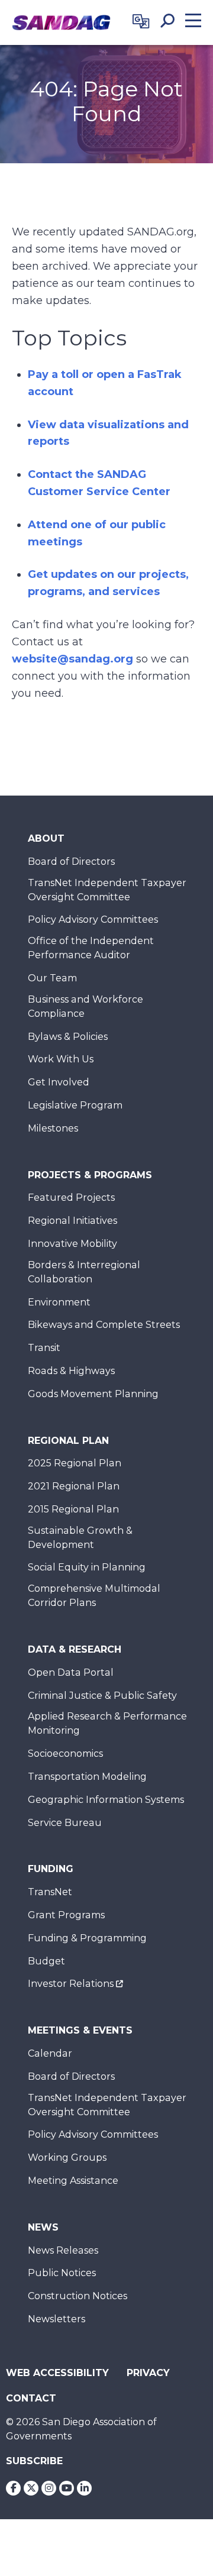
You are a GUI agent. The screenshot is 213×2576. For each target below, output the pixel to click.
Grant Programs (66, 1915)
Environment (59, 1302)
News (43, 2227)
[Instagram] (49, 2488)
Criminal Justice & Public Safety (102, 1696)
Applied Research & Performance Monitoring (107, 1723)
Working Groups (67, 2158)
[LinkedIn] (84, 2488)
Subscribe (34, 2461)
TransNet (50, 1892)
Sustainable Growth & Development (80, 1538)
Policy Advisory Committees (93, 919)
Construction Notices (78, 2296)
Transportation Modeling (87, 1777)
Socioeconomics (65, 1754)
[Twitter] (31, 2488)
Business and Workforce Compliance (85, 1006)
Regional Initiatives (72, 1221)
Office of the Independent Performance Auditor (91, 948)
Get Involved (59, 1082)
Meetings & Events (80, 2030)
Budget (46, 1961)
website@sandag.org (72, 659)
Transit (44, 1348)
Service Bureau (65, 1823)
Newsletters (57, 2319)
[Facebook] (13, 2488)
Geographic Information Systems (106, 1800)
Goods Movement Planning (93, 1394)
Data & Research (75, 1649)
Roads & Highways (71, 1371)
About (46, 838)
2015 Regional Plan (73, 1509)
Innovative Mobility (72, 1244)
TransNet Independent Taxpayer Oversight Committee (107, 890)
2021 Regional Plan (74, 1486)
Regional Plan (68, 1441)
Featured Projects (71, 1197)
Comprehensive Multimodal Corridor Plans (94, 1596)
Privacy (148, 2373)
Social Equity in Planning (87, 1567)
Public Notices (62, 2273)
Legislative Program (75, 1105)
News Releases (63, 2250)
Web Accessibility (57, 2373)
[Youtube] (67, 2488)
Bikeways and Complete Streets (104, 1325)
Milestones (53, 1128)
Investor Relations (71, 1984)
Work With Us (61, 1059)
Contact (31, 2398)
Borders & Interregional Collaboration (84, 1272)
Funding (51, 1869)
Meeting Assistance (73, 2181)
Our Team (52, 978)
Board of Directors (71, 862)
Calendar (50, 2053)
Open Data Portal (71, 1672)
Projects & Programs (90, 1175)
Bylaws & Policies (68, 1037)
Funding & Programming (87, 1938)
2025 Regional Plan (75, 1463)
